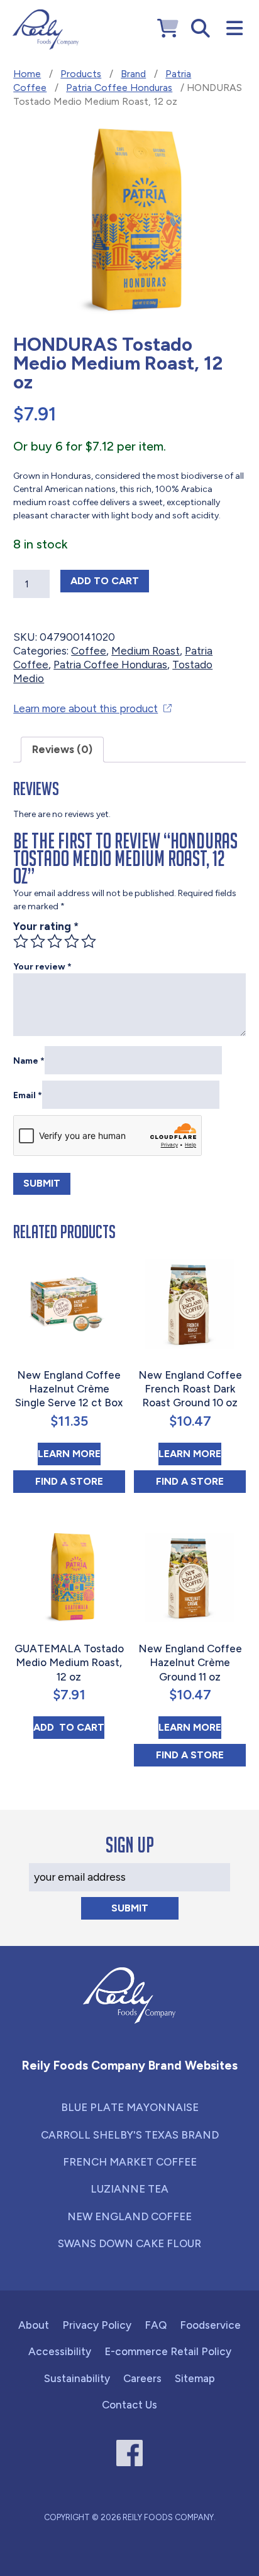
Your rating (46, 926)
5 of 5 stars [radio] (89, 941)
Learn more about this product (85, 708)
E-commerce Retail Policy (168, 2351)
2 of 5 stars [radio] (38, 941)
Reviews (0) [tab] (62, 749)
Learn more (69, 1453)
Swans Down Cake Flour (129, 2243)
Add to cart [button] (69, 1727)
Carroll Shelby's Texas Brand (130, 2135)
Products (81, 74)
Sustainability (77, 2378)
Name (29, 1061)
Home (27, 74)
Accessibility (60, 2351)
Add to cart (110, 580)
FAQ (156, 2325)
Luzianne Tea (129, 2189)
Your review (42, 967)
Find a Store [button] (80, 1481)
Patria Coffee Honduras (119, 88)
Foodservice (210, 2325)
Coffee (89, 651)
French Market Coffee (130, 2162)
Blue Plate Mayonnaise (130, 2107)
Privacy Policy (97, 2325)
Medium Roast (146, 651)
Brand (133, 74)
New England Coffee (129, 2216)
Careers (142, 2378)
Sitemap (195, 2378)
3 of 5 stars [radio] (55, 941)
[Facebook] (130, 2453)
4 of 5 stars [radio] (72, 941)
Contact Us (129, 2405)
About (34, 2325)
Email (28, 1095)
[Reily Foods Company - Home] (46, 29)
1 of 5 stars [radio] (21, 941)
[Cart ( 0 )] (168, 29)
